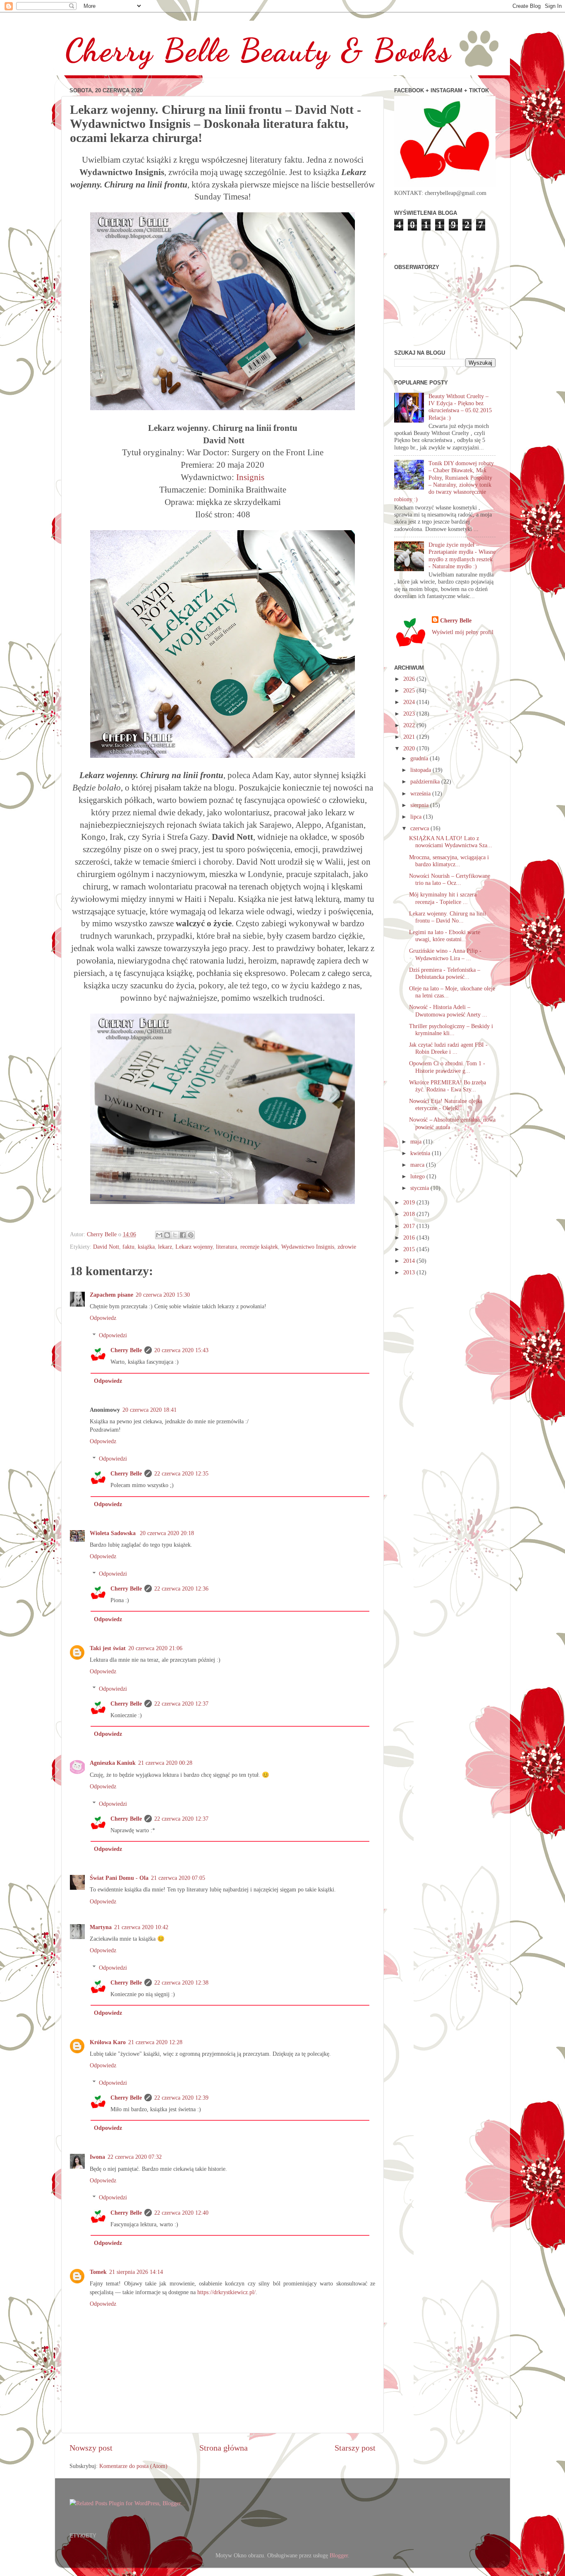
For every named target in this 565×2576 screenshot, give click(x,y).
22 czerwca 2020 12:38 (181, 1982)
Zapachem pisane (111, 1295)
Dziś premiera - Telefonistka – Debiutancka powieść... (445, 973)
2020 (410, 748)
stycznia (420, 1188)
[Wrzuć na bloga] (167, 1235)
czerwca (420, 828)
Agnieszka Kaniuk (113, 1763)
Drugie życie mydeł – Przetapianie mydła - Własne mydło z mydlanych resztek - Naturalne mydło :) (462, 555)
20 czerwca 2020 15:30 (163, 1295)
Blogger (339, 2555)
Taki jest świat (108, 1648)
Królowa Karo (108, 2042)
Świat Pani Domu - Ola (119, 1878)
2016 (410, 1238)
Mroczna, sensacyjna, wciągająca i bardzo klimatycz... (449, 861)
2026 (410, 679)
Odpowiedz (103, 1318)
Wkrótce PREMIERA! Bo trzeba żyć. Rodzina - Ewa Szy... (448, 1086)
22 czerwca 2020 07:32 (135, 2157)
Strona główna (224, 2448)
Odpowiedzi (113, 1335)
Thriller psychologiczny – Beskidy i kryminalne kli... (451, 1030)
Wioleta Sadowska (114, 1533)
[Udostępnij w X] (175, 1235)
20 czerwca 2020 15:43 (181, 1350)
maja (417, 1141)
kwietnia (421, 1153)
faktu (128, 1247)
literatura (226, 1247)
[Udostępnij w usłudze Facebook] (183, 1235)
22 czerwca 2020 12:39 (181, 2098)
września (421, 793)
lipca (417, 817)
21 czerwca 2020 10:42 (141, 1927)
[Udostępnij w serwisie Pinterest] (191, 1235)
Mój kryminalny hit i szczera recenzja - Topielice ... (443, 898)
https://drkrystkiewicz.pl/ (226, 2292)
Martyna (101, 1927)
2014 (410, 1261)
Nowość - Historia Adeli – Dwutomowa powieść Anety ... (448, 1010)
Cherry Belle (126, 1350)
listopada (421, 770)
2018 (410, 1214)
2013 (410, 1272)
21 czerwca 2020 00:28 (165, 1763)
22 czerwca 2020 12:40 (181, 2213)
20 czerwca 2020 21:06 (155, 1648)
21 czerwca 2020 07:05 (178, 1878)
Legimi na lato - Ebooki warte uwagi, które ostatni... (445, 936)
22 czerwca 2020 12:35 (181, 1473)
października (426, 781)
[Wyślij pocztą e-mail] (159, 1235)
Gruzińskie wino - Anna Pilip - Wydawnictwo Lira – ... (445, 954)
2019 (410, 1202)
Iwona (97, 2157)
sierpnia (420, 805)
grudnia (420, 758)
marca (418, 1165)
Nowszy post (91, 2448)
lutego (418, 1176)
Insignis (250, 477)
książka (146, 1247)
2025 (410, 690)
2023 (410, 714)
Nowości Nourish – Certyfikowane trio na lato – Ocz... (450, 879)
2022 (410, 725)
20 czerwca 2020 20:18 (167, 1533)
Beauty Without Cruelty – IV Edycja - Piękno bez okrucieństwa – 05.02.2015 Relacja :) (460, 407)
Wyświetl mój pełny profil (463, 632)
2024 (410, 702)
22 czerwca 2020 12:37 (181, 1704)
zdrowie (347, 1247)
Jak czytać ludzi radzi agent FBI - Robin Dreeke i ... (448, 1048)
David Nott (106, 1247)
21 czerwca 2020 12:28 (155, 2042)
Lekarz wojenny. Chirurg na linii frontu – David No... (448, 917)
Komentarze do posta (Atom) (133, 2466)
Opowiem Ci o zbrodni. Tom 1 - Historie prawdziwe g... (447, 1067)
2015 (410, 1249)
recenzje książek (259, 1247)
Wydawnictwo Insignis (308, 1247)
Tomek (98, 2272)
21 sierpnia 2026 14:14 (136, 2272)
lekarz (165, 1247)
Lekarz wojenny (194, 1247)
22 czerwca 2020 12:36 (181, 1588)
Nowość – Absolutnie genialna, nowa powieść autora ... (452, 1123)
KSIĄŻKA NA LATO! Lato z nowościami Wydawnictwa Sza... (451, 842)
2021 (410, 737)
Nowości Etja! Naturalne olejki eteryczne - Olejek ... (445, 1104)
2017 (410, 1226)
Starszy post (355, 2448)
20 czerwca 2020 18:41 (150, 1410)
